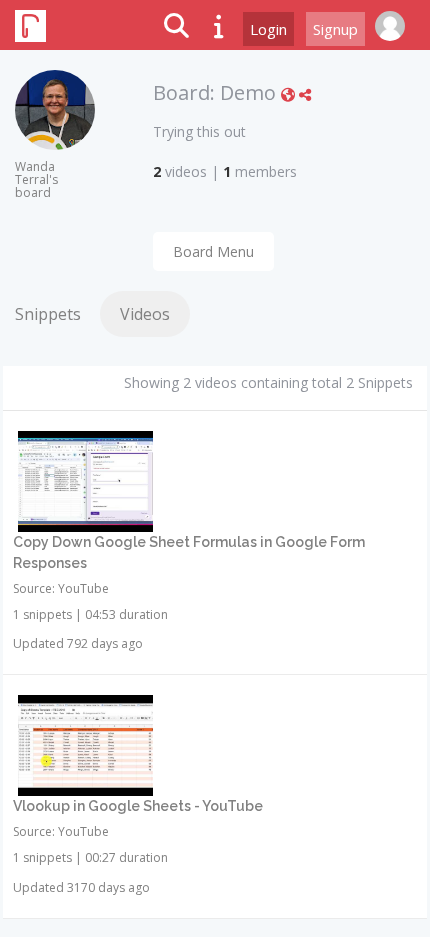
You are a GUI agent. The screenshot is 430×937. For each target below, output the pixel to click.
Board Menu (213, 251)
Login (268, 29)
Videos (145, 314)
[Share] (305, 94)
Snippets (48, 314)
